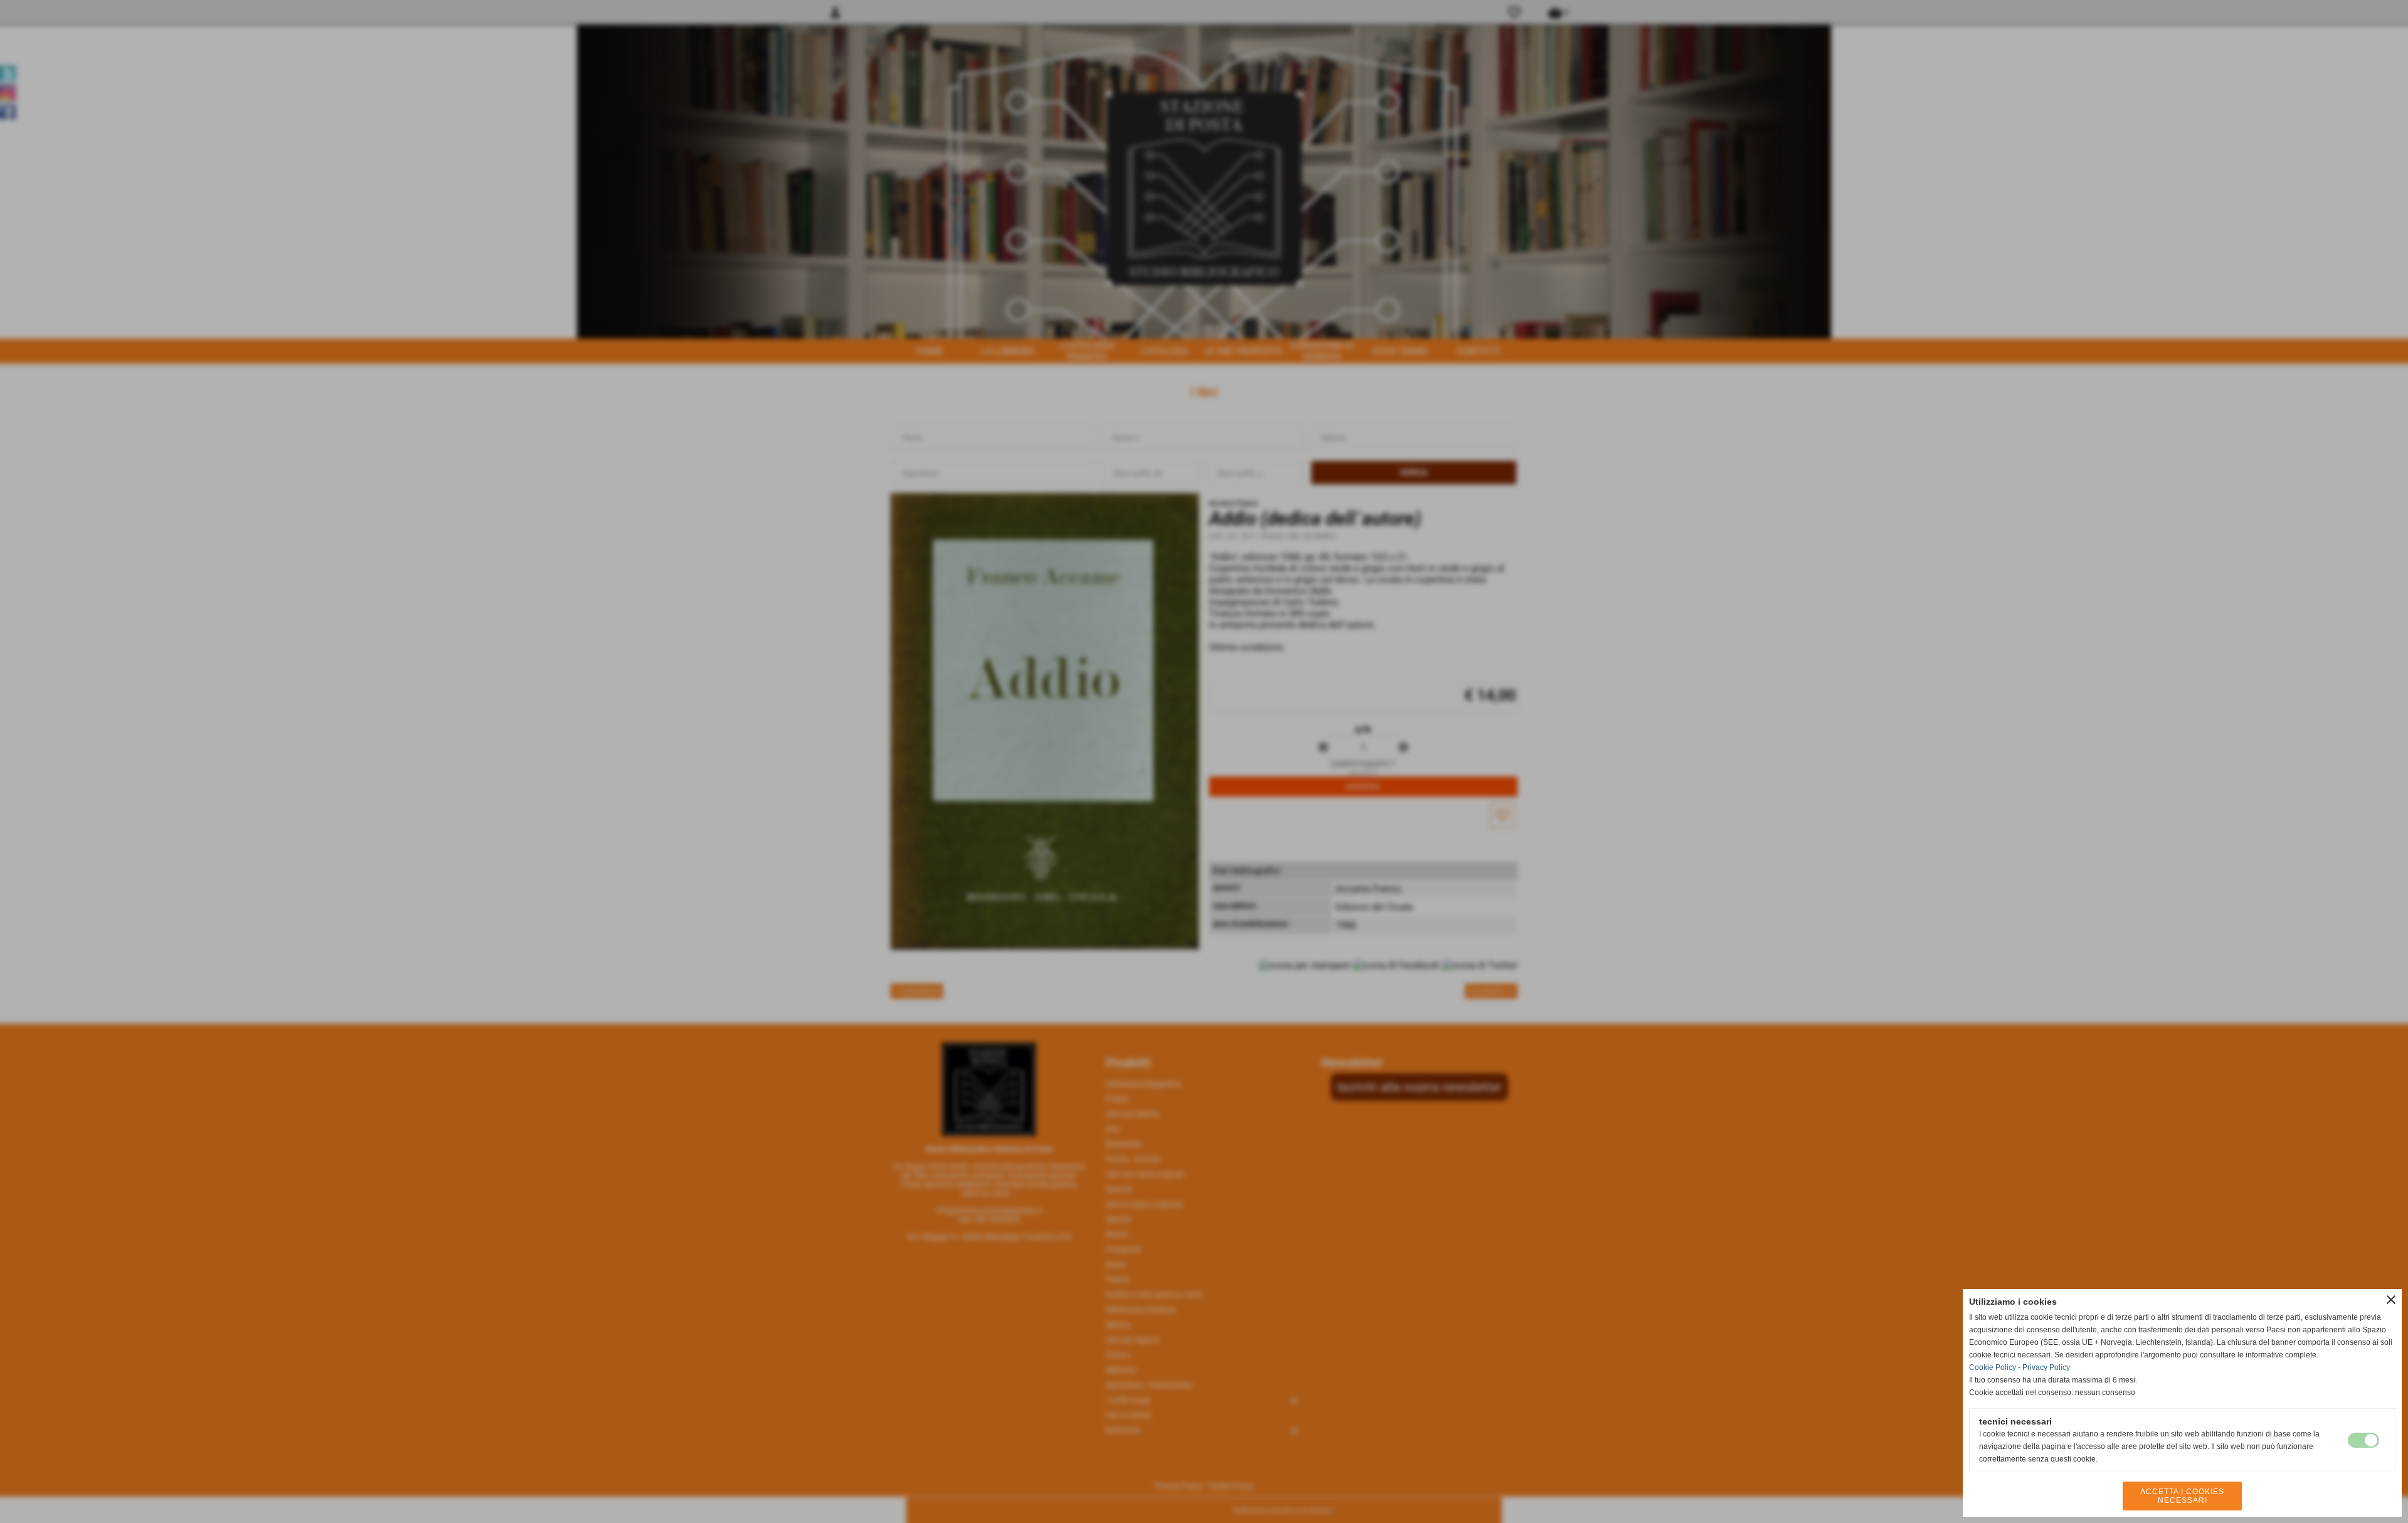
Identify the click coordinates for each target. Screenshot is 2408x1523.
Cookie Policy (1993, 1367)
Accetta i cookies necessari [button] (2182, 1496)
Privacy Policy (2046, 1367)
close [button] (2391, 1300)
